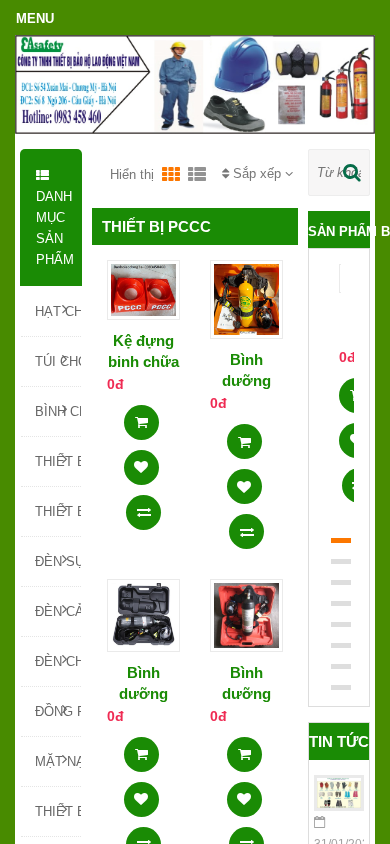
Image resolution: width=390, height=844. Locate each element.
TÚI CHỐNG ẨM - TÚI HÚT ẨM (58, 361)
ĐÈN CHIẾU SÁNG (58, 661)
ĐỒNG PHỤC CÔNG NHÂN (58, 711)
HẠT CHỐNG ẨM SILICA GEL (58, 311)
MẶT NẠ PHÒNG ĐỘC (58, 761)
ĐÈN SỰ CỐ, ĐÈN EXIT (58, 561)
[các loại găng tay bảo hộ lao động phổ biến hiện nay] (339, 793)
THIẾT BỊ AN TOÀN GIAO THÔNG (58, 811)
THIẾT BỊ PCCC (58, 461)
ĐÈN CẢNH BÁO (58, 611)
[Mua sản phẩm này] (141, 416)
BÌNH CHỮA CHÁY (58, 411)
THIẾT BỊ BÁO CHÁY (58, 511)
